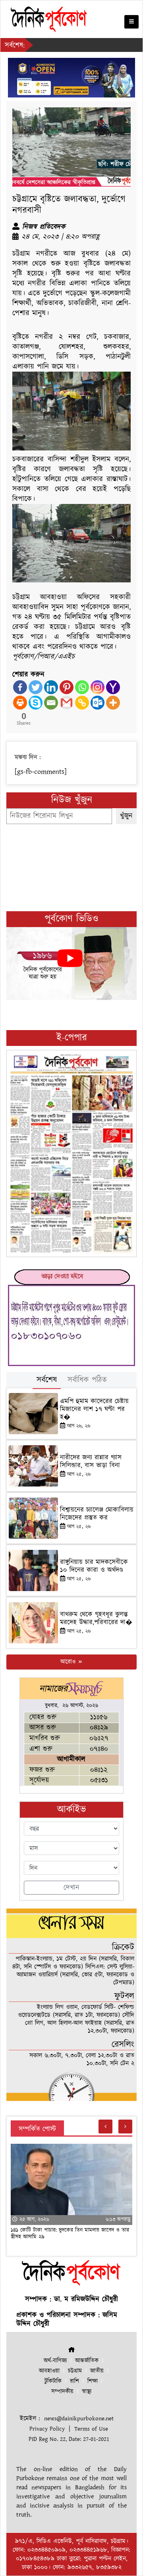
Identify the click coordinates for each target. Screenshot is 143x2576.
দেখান (71, 1888)
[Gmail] (67, 703)
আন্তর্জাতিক (87, 2361)
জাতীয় (97, 2371)
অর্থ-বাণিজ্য (55, 2361)
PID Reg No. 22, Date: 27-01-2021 (69, 2439)
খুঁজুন (126, 816)
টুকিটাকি (53, 2381)
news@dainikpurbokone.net (79, 2419)
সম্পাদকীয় (62, 2392)
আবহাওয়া (49, 2371)
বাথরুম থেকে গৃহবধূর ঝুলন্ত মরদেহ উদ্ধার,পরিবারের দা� (96, 1618)
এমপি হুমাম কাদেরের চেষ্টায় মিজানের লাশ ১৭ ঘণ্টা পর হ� (94, 1409)
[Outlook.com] (98, 703)
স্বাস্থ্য (87, 2392)
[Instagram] (98, 687)
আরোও (69, 1662)
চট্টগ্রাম (75, 2371)
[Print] (20, 703)
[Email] (51, 703)
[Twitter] (36, 687)
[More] (113, 703)
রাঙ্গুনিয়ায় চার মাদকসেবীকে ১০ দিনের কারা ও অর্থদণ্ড (94, 1566)
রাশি (74, 2381)
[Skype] (36, 703)
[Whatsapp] (82, 687)
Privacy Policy (47, 2429)
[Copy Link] (82, 703)
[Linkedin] (51, 687)
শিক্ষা (93, 2381)
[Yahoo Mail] (113, 687)
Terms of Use (91, 2429)
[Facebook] (20, 687)
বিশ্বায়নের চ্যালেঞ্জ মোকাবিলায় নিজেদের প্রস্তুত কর (97, 1514)
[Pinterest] (67, 687)
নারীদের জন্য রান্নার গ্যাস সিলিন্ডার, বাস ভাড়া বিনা (91, 1462)
